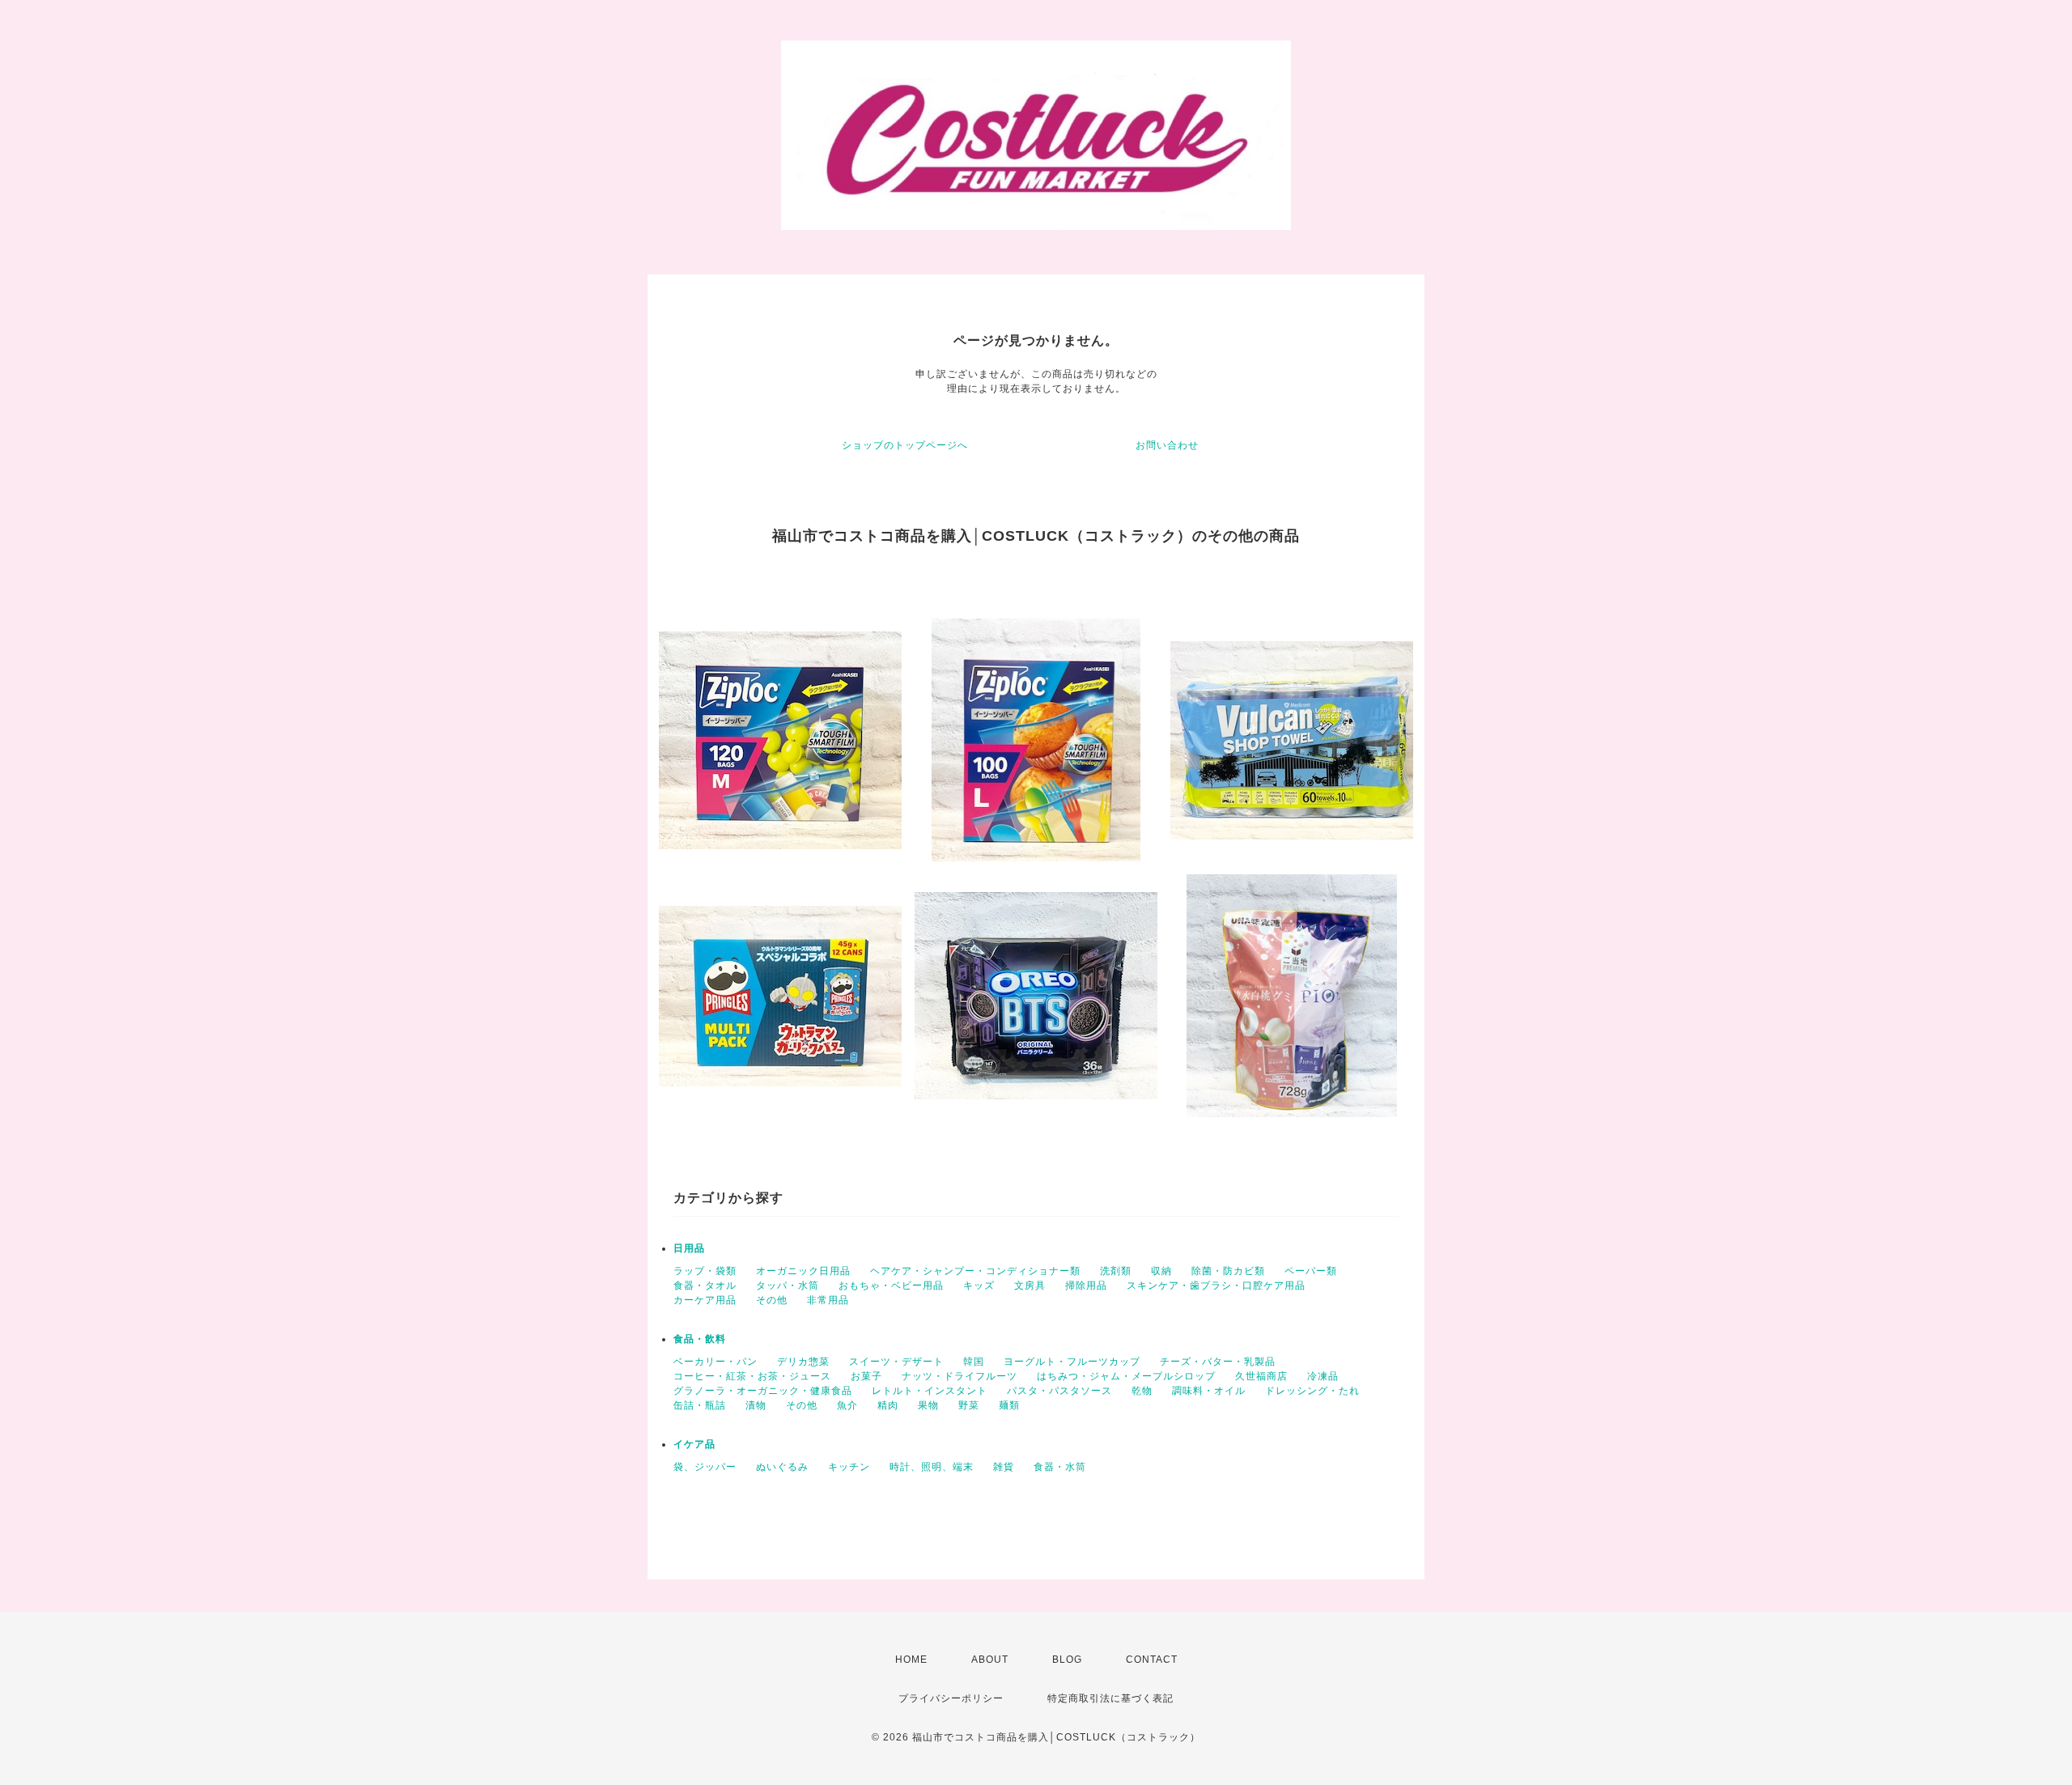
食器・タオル (705, 1286)
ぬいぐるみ (782, 1467)
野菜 (969, 1405)
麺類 (1009, 1405)
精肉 (888, 1405)
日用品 (689, 1248)
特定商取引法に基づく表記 (1110, 1698)
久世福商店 (1261, 1376)
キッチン (849, 1467)
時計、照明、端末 (932, 1467)
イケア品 (694, 1444)
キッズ (979, 1286)
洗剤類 (1116, 1271)
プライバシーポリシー (951, 1698)
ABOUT (990, 1660)
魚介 (847, 1405)
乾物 (1142, 1391)
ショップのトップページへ (905, 445)
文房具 (1030, 1286)
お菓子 (866, 1376)
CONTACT (1152, 1660)
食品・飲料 (700, 1339)
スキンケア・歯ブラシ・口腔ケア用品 (1216, 1286)
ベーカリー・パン (715, 1362)
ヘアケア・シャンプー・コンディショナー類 (975, 1271)
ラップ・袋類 (705, 1271)
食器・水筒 (1060, 1467)
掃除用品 (1086, 1286)
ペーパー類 (1311, 1271)
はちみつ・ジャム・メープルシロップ (1126, 1376)
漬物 (756, 1405)
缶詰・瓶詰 (700, 1405)
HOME (911, 1660)
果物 (928, 1405)
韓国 (974, 1362)
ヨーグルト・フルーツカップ (1072, 1362)
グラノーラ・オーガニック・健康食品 (763, 1391)
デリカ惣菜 (803, 1362)
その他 (772, 1300)
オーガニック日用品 (803, 1271)
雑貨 (1004, 1467)
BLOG (1067, 1660)
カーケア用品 (705, 1300)
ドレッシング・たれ (1312, 1391)
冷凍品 (1323, 1376)
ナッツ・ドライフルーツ (960, 1376)
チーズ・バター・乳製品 (1218, 1362)
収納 (1161, 1271)
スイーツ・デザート (896, 1362)
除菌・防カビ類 (1228, 1271)
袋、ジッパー (705, 1467)
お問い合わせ (1167, 445)
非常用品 (828, 1300)
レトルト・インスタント (930, 1391)
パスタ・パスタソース (1059, 1391)
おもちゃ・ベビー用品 (891, 1286)
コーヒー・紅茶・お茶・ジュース (752, 1376)
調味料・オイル (1209, 1391)
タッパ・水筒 (788, 1286)
